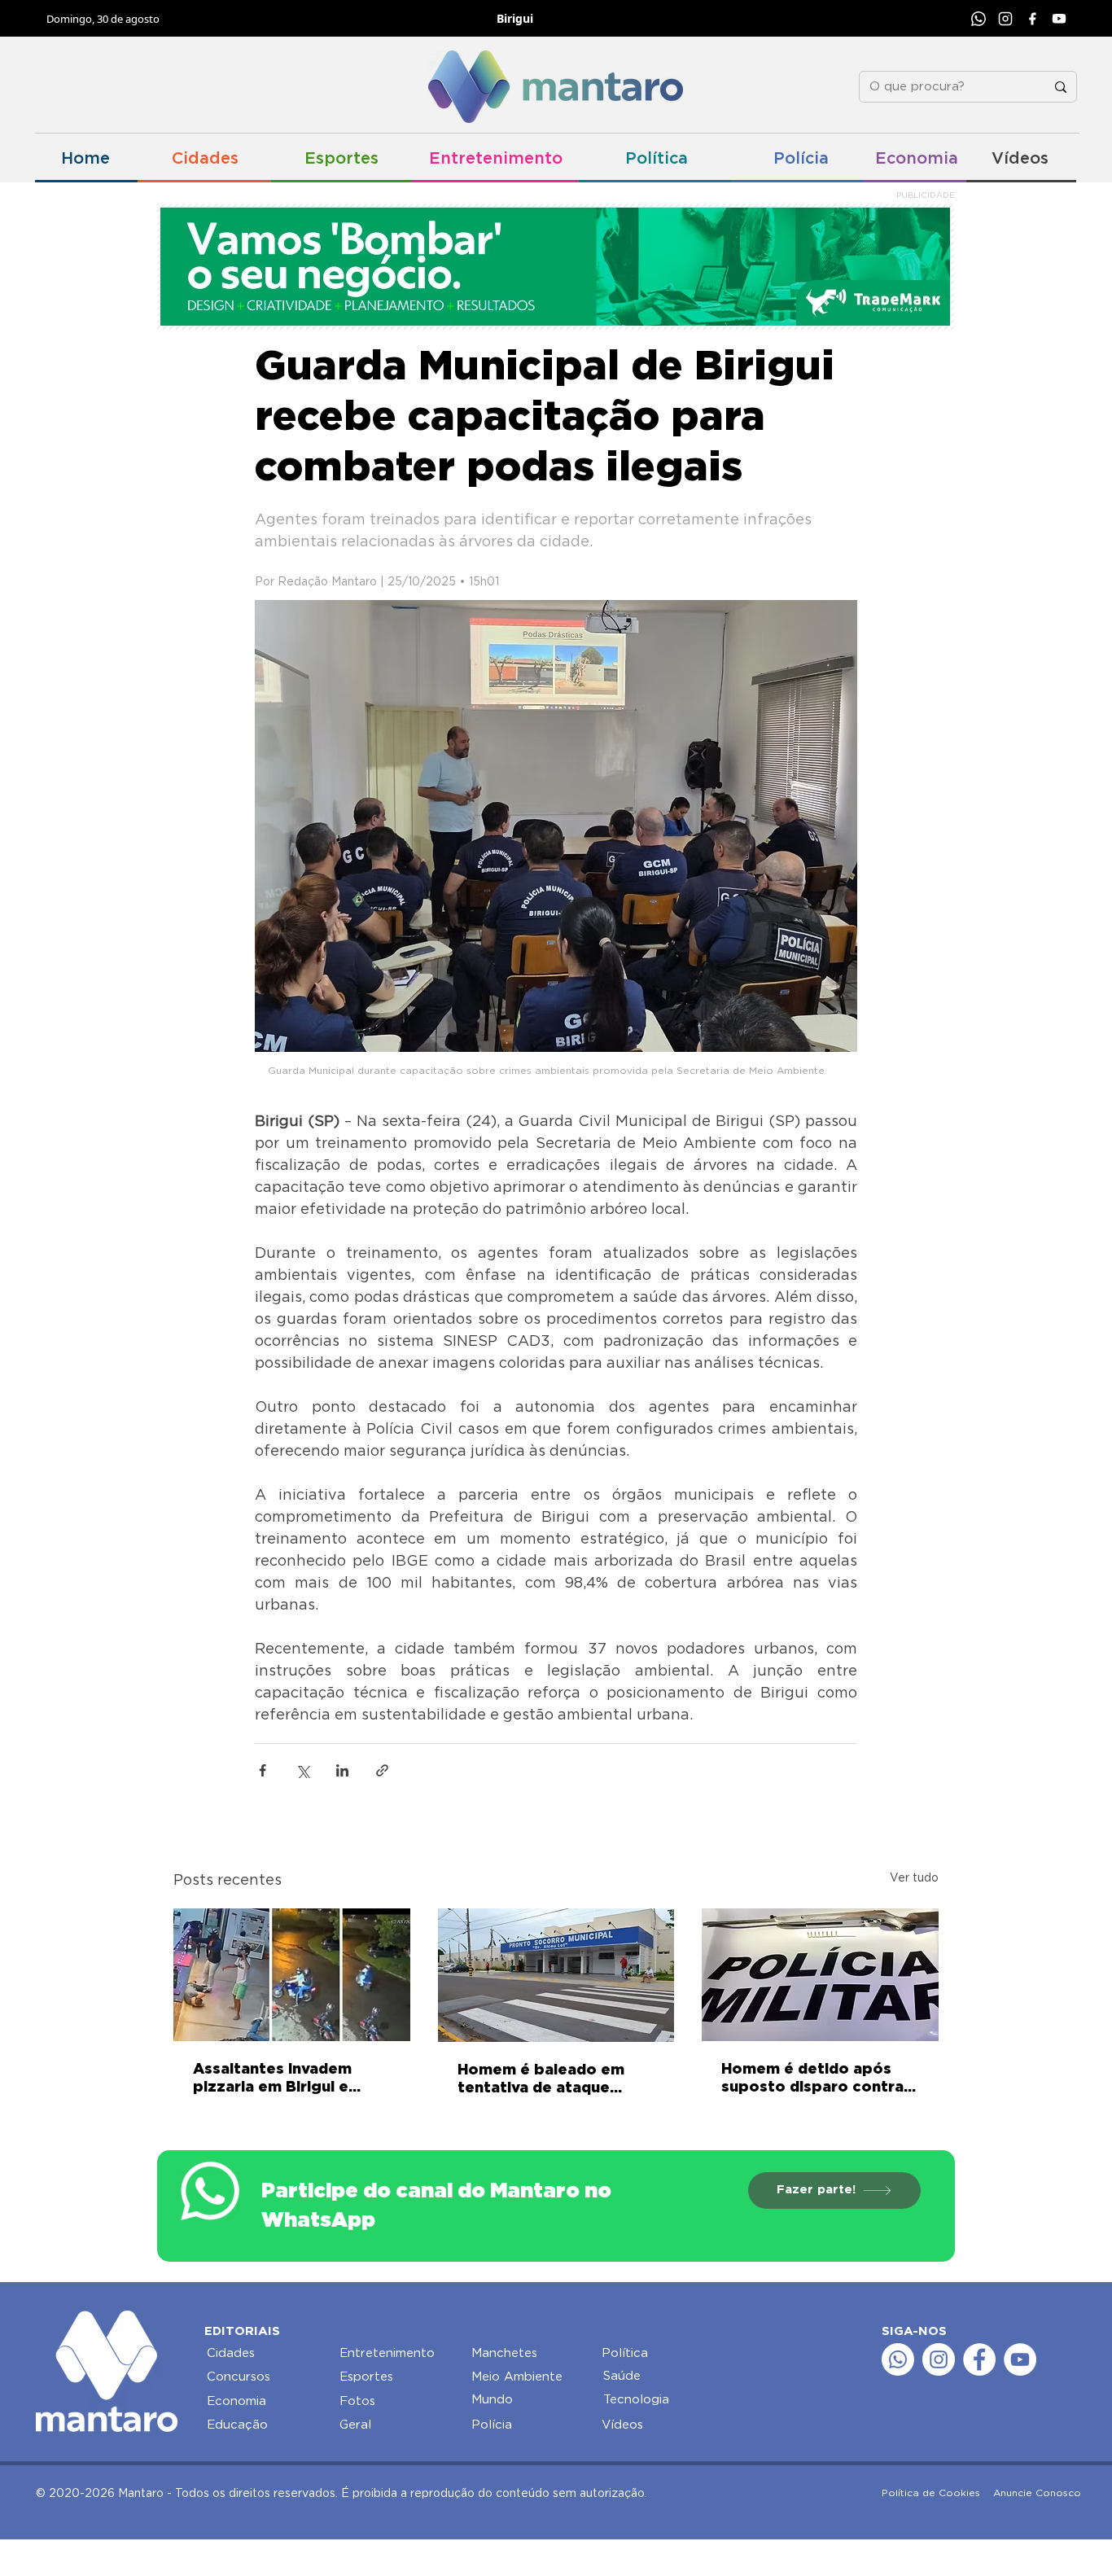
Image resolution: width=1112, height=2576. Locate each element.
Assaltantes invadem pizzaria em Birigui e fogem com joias (272, 2079)
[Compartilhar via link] (382, 1770)
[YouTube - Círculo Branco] (1020, 2359)
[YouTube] (1059, 19)
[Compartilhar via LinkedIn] (342, 1770)
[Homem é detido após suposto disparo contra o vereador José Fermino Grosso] (820, 1975)
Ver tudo (914, 1878)
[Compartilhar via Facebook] (263, 1770)
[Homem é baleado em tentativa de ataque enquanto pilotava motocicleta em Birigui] (556, 1975)
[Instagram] (1005, 19)
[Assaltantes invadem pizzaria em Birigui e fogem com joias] (292, 1975)
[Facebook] (1032, 19)
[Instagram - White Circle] (939, 2359)
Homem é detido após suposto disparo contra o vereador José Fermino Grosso (820, 2079)
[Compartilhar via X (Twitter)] (302, 1770)
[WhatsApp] (978, 19)
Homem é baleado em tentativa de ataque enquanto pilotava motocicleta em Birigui (545, 2080)
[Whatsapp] (898, 2359)
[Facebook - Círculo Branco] (979, 2359)
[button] (239, 2377)
